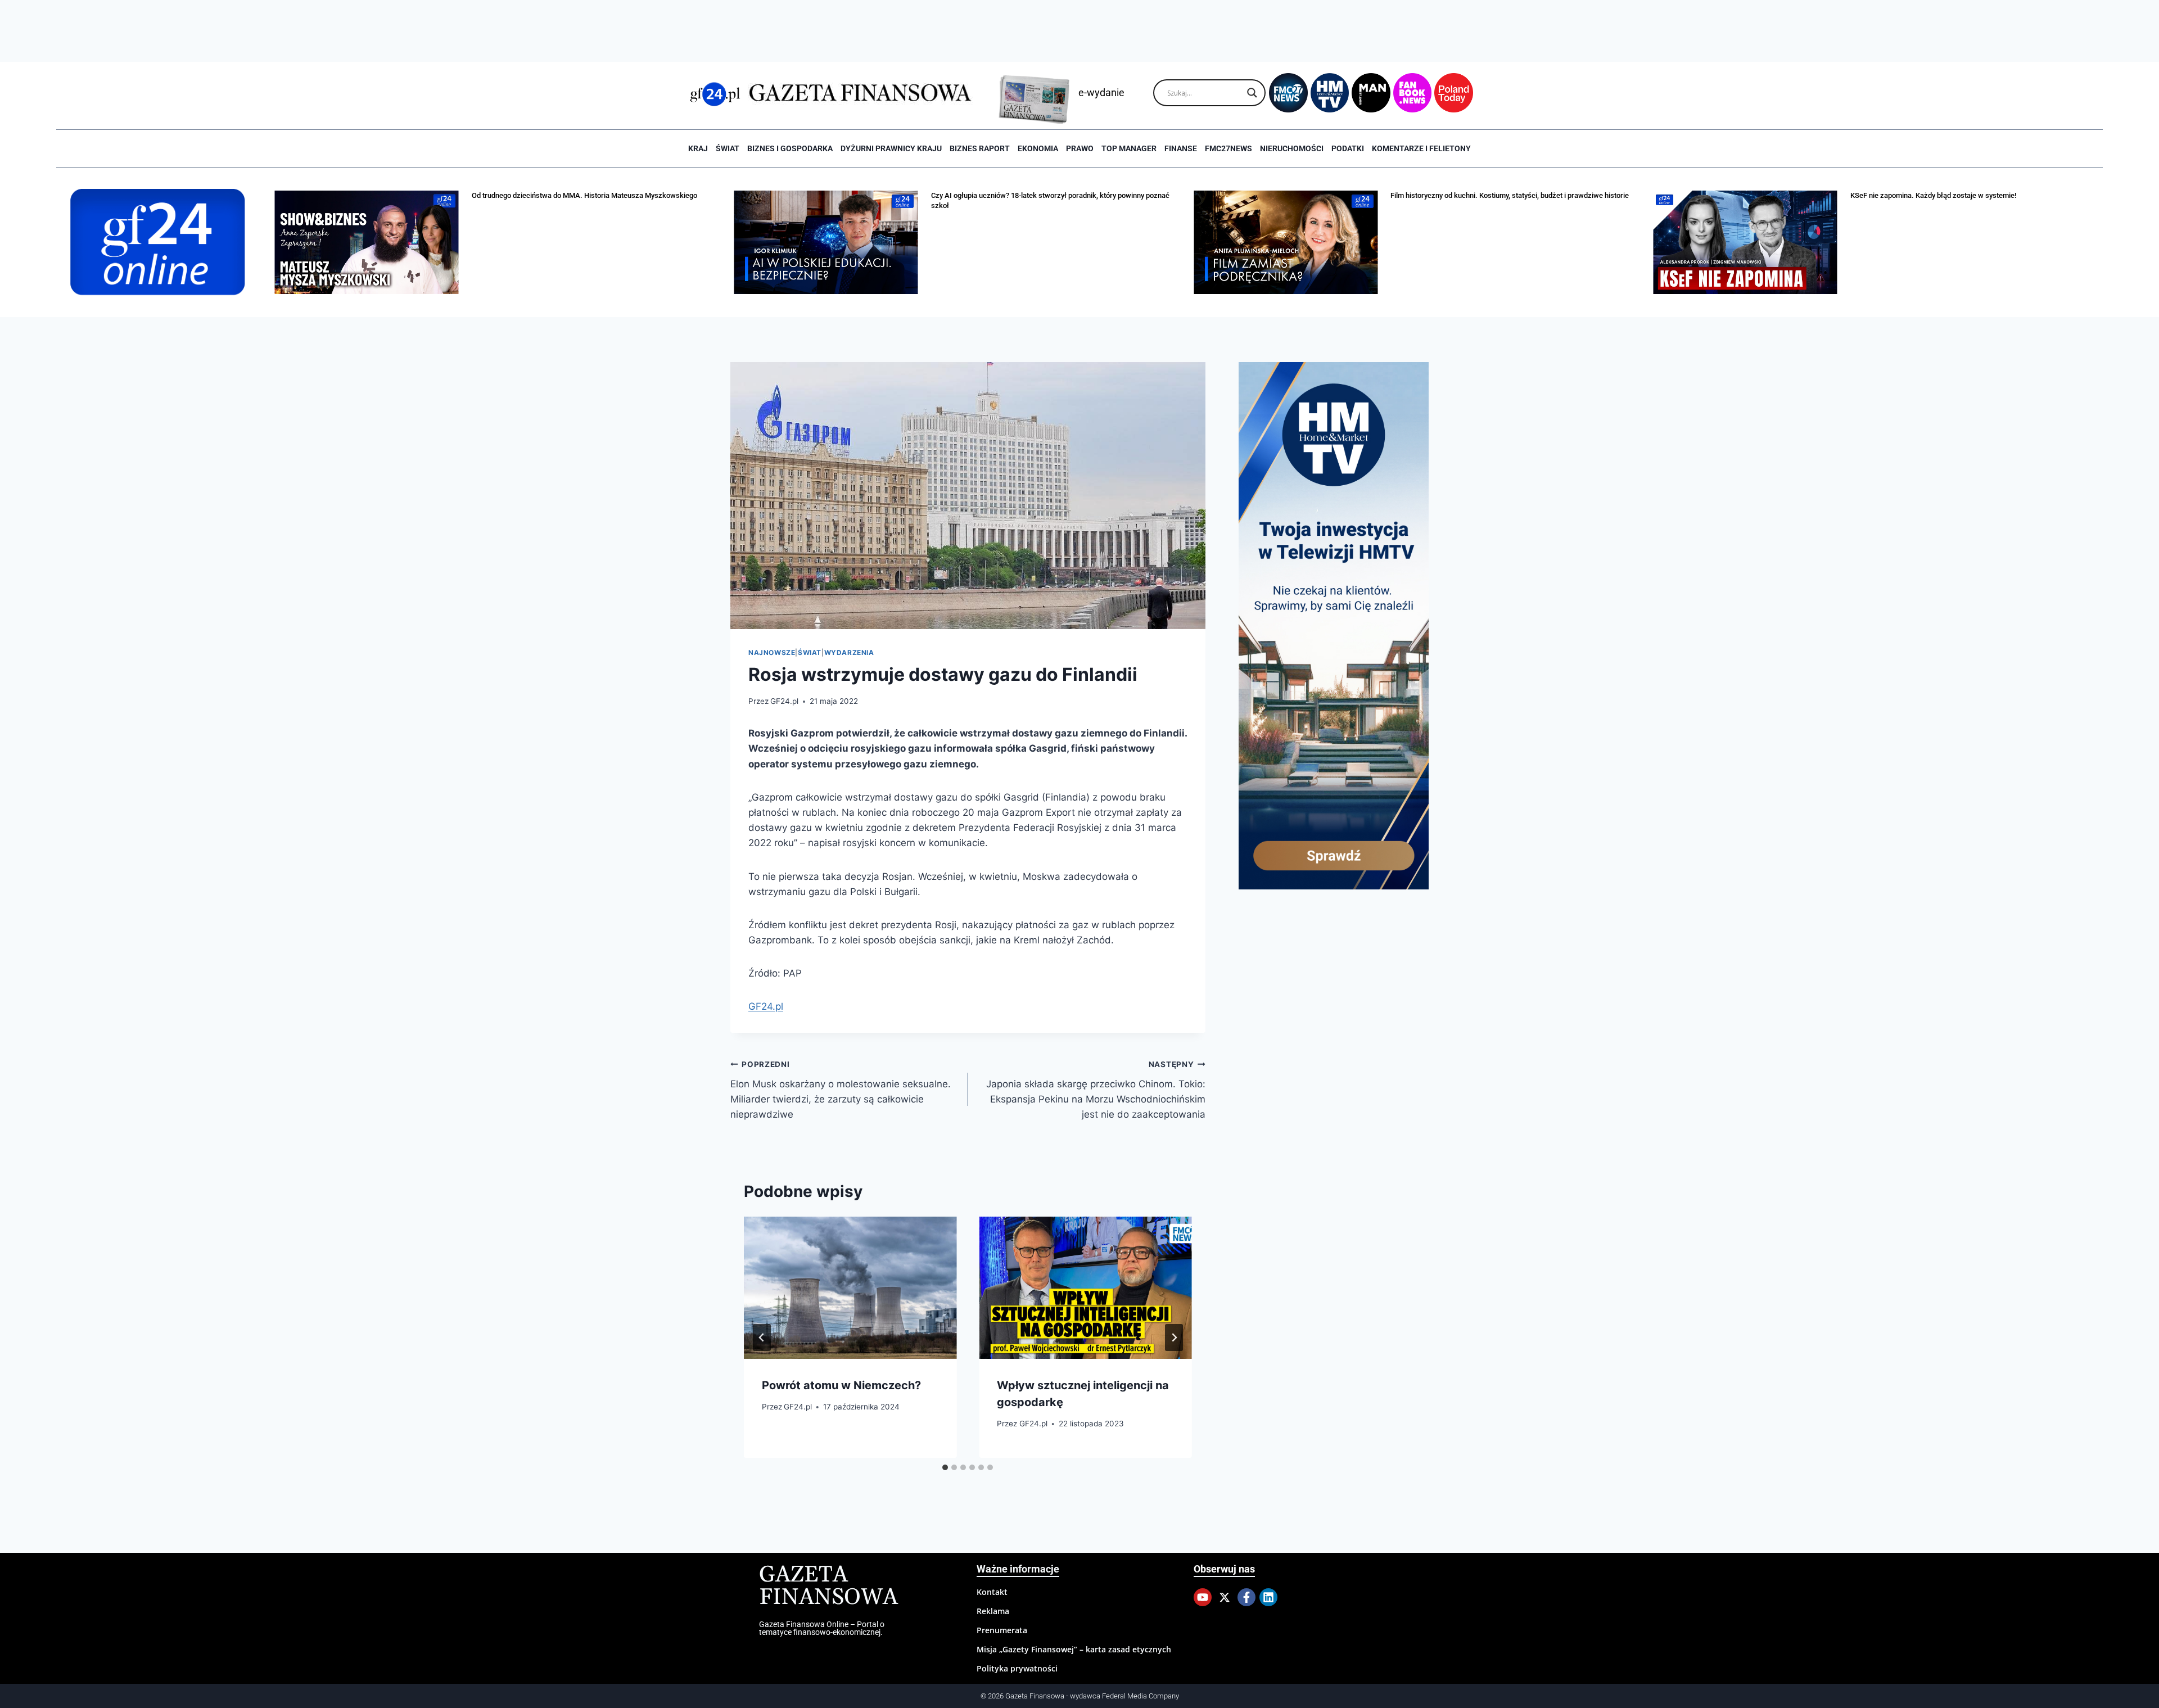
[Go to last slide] (762, 1338)
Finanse (1181, 148)
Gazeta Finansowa (828, 1586)
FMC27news (1228, 148)
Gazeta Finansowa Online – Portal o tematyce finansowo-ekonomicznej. (822, 1628)
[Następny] (1174, 1338)
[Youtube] (1203, 1597)
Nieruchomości (1292, 148)
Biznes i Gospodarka (790, 148)
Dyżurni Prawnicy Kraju (891, 148)
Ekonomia (1038, 148)
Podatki (1348, 148)
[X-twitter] (1225, 1597)
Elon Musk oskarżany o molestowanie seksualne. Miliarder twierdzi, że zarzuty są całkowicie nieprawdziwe (841, 1090)
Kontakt (992, 1592)
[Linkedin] (1268, 1597)
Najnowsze (772, 652)
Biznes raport (980, 148)
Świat (728, 148)
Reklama (993, 1611)
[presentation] (850, 1287)
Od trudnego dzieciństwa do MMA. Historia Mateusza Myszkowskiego (584, 195)
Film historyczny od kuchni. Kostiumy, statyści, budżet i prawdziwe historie (1510, 195)
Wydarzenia (849, 652)
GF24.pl (784, 701)
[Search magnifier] (1252, 93)
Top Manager (1129, 148)
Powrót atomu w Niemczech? (841, 1385)
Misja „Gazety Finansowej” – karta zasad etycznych (1074, 1649)
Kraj (698, 148)
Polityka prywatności (1017, 1668)
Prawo (1080, 148)
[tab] (945, 1467)
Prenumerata (1002, 1630)
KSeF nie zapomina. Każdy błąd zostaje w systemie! (1933, 195)
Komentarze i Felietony (1421, 148)
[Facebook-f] (1246, 1597)
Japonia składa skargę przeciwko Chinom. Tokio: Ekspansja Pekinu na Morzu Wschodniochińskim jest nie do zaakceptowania (1096, 1090)
